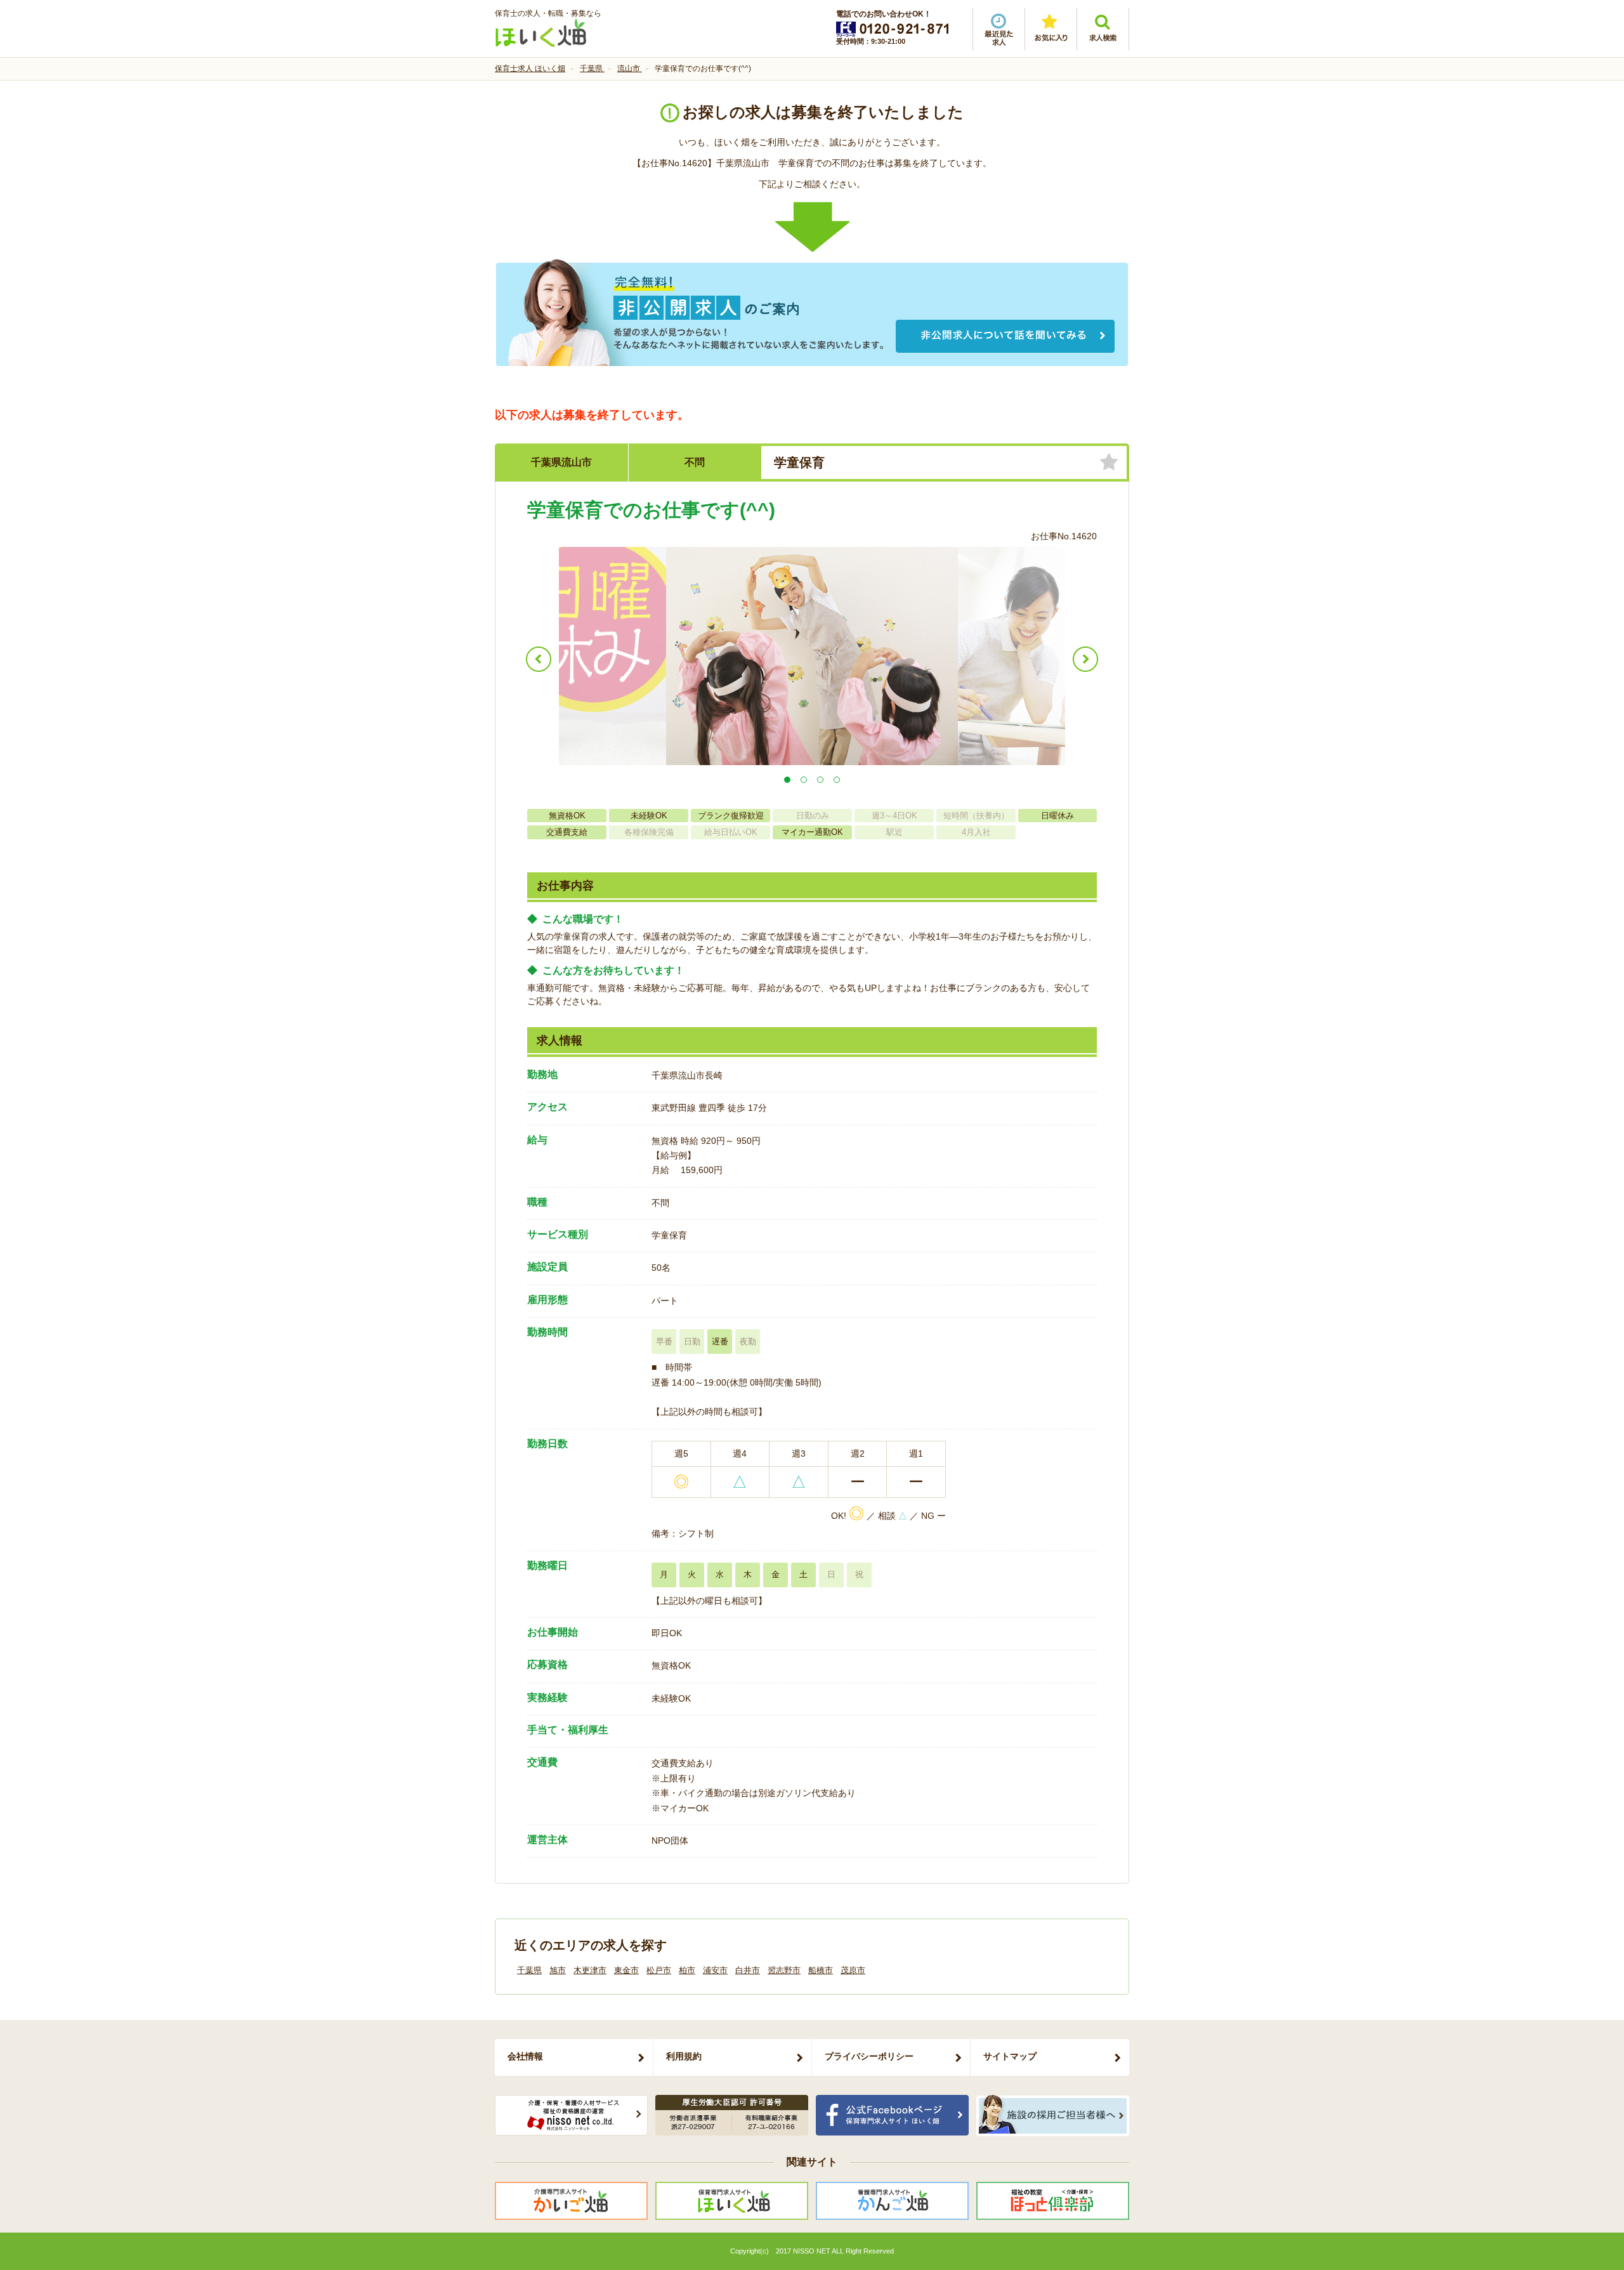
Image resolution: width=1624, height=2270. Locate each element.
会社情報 (525, 2056)
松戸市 (659, 1970)
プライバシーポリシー (869, 2056)
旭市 (558, 1970)
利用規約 (684, 2056)
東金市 (626, 1970)
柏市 (687, 1970)
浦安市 (715, 1970)
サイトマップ (1010, 2056)
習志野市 (784, 1970)
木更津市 (590, 1970)
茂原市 (853, 1970)
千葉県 (529, 1970)
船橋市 (821, 1970)
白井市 (748, 1970)
